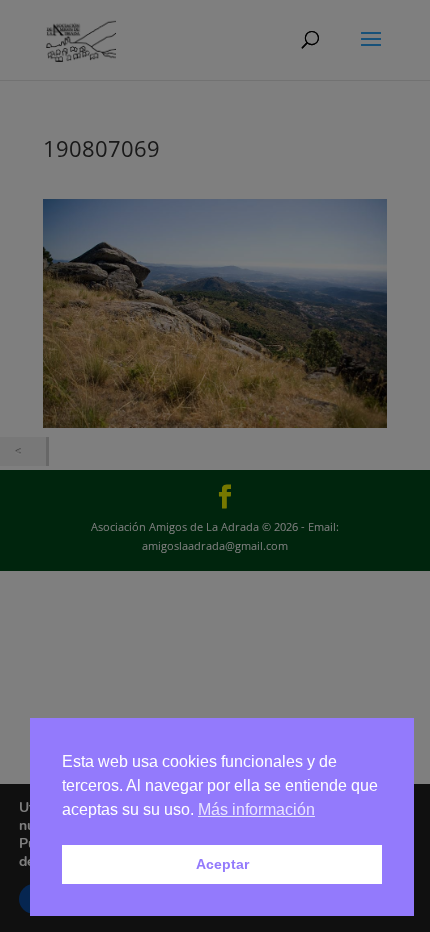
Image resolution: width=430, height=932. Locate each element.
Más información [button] (256, 809)
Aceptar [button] (222, 864)
